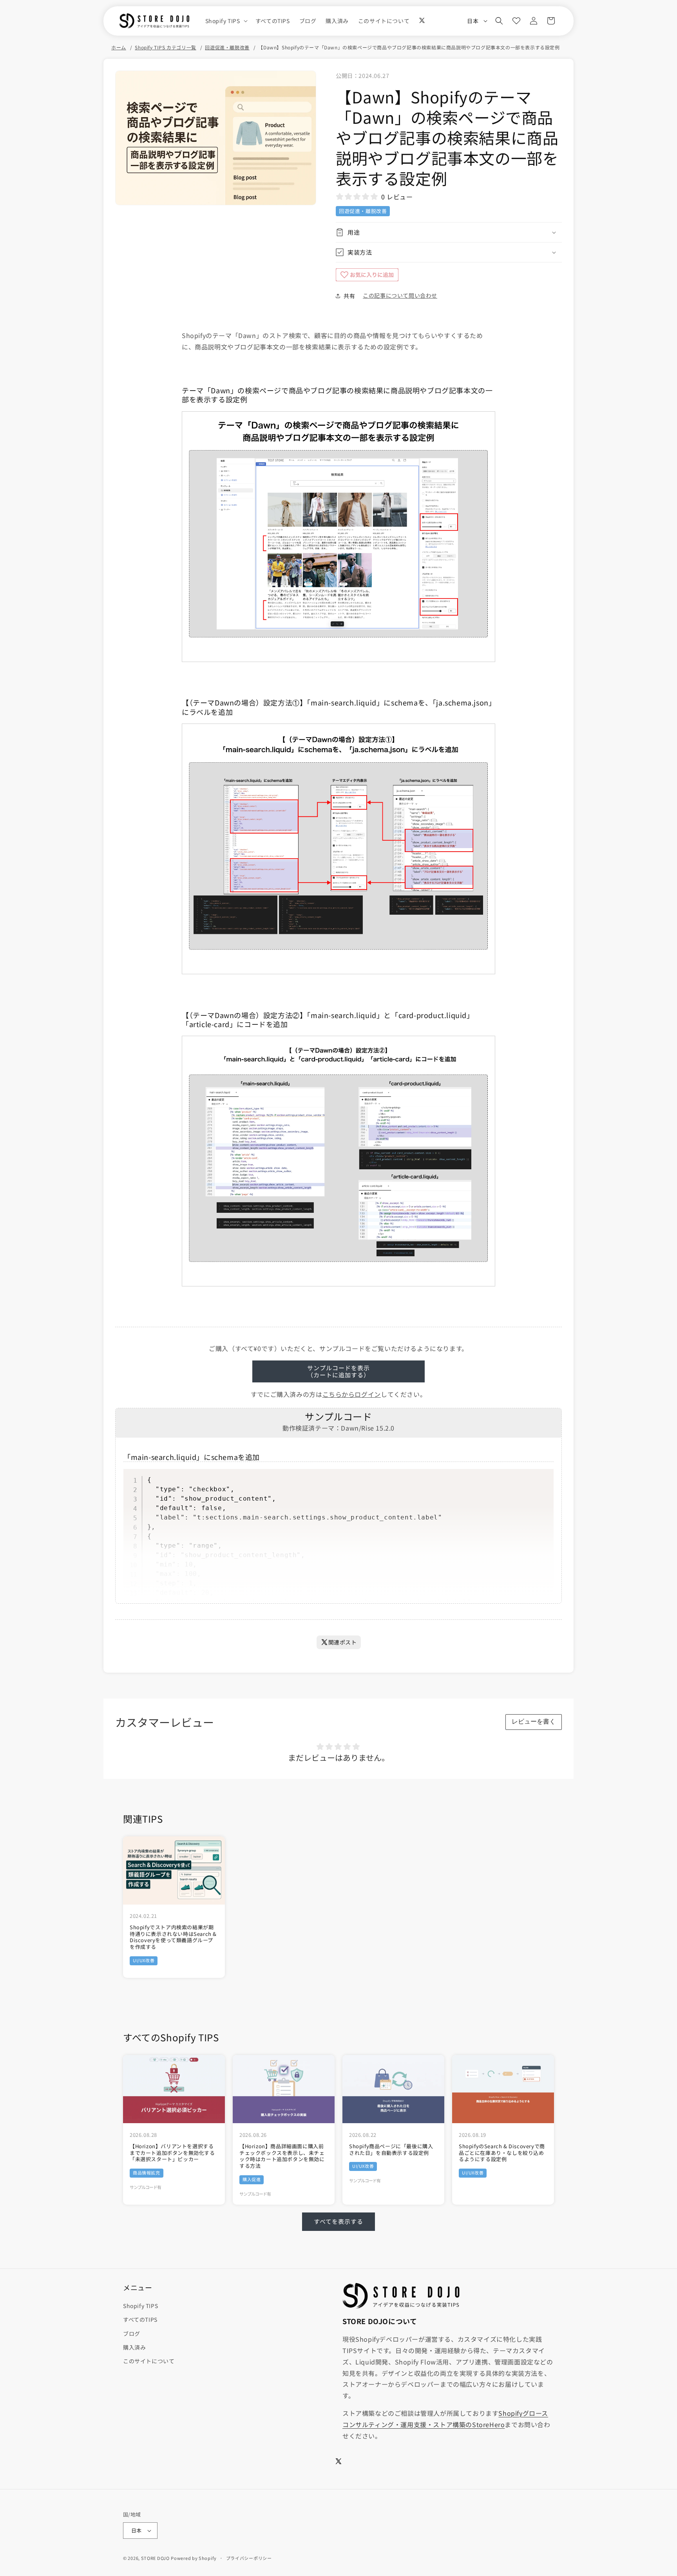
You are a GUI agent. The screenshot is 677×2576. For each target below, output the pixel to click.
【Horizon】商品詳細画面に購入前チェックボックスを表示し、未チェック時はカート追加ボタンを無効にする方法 (282, 2156)
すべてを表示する (338, 2221)
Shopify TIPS (140, 2306)
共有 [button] (349, 296)
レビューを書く (534, 1721)
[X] (422, 20)
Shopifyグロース (523, 2413)
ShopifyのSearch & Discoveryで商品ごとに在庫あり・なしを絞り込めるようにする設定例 (502, 2153)
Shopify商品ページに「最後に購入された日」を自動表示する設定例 (391, 2150)
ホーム (119, 47)
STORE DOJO (155, 2558)
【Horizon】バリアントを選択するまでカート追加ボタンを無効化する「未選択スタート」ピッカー (172, 2153)
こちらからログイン (352, 1394)
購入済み (134, 2347)
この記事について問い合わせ (400, 295)
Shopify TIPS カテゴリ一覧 (165, 47)
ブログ (132, 2334)
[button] (226, 21)
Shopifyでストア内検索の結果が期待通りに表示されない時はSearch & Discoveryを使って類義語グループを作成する (173, 1937)
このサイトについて (149, 2361)
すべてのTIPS (140, 2319)
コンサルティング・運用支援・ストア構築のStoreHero (424, 2424)
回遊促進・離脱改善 (227, 47)
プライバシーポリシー (249, 2558)
